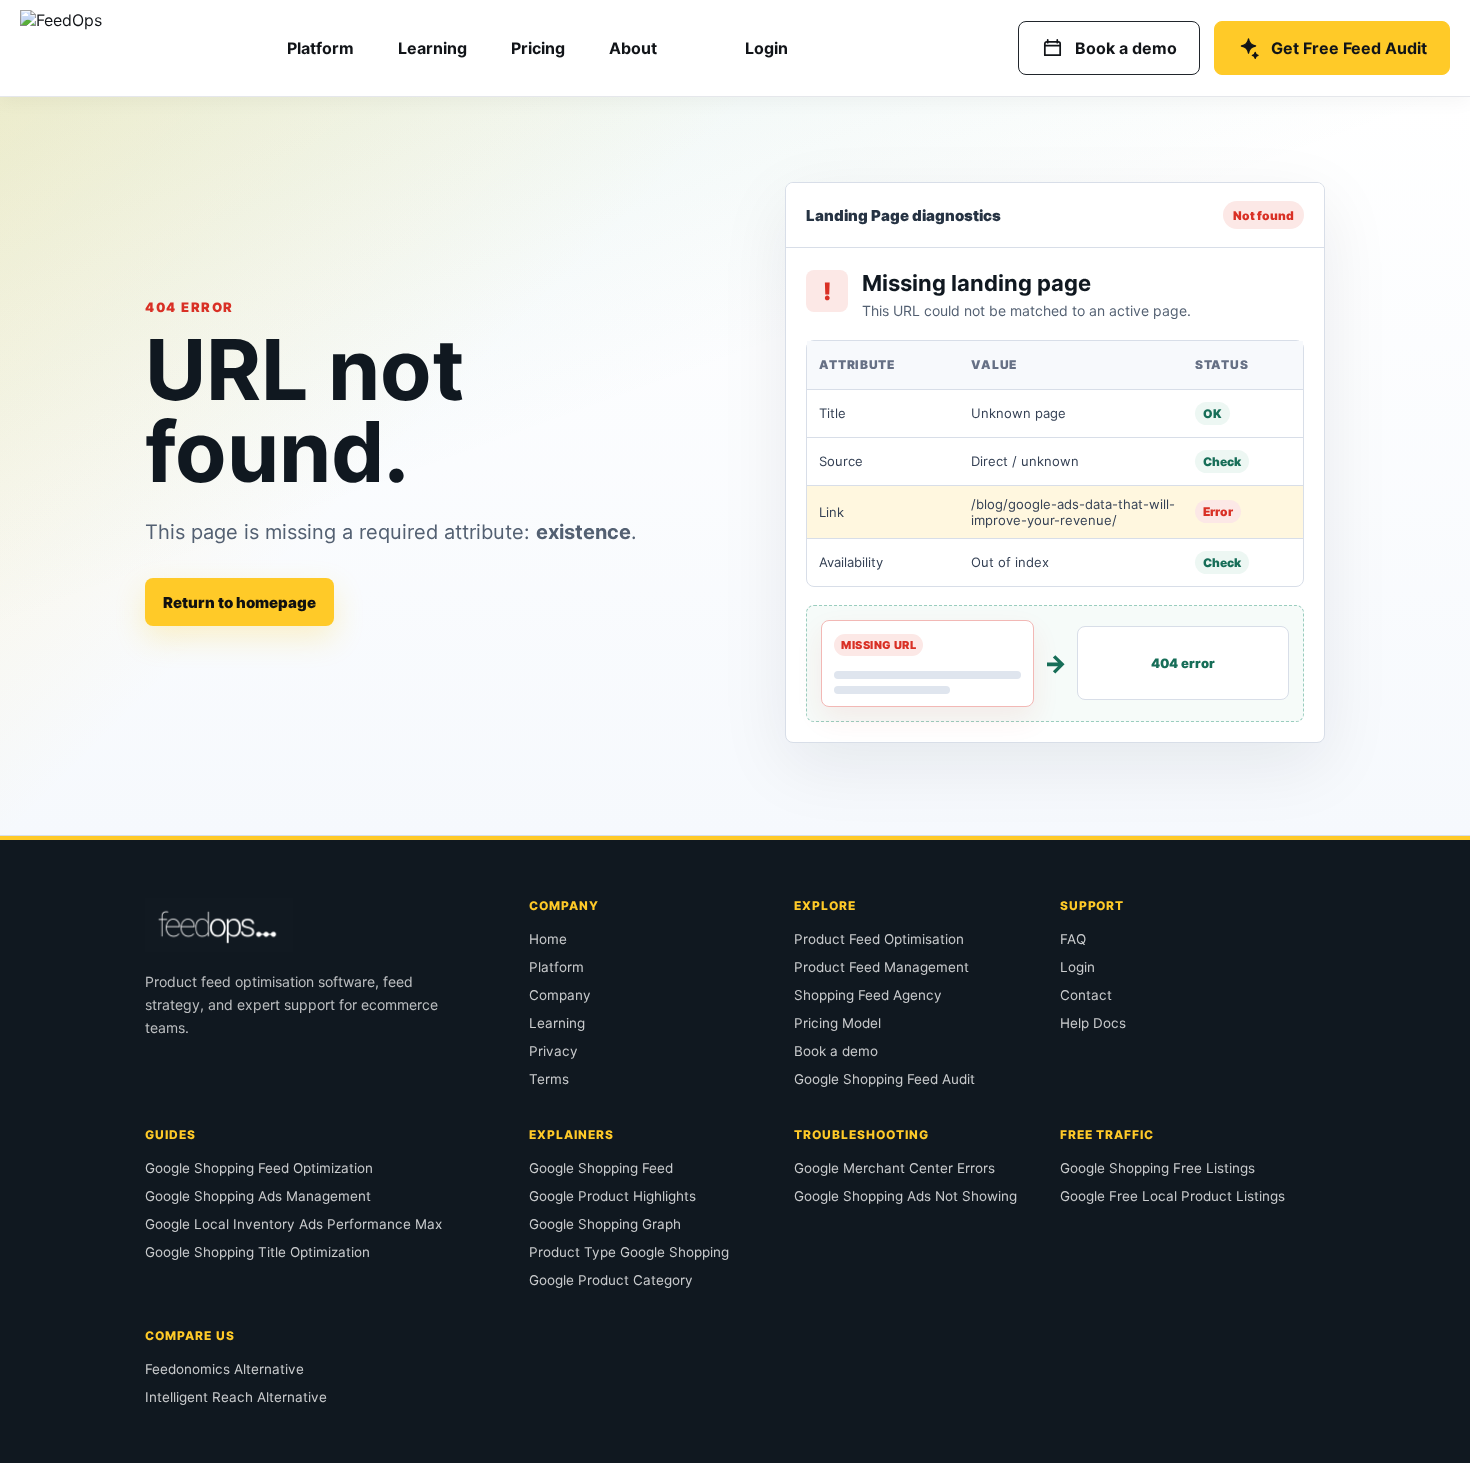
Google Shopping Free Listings (1157, 1168)
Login (766, 48)
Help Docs (1093, 1023)
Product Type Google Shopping (629, 1252)
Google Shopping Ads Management (258, 1196)
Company (560, 995)
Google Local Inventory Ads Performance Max (293, 1224)
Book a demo (836, 1051)
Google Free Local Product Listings (1172, 1196)
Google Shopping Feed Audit (884, 1079)
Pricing (538, 48)
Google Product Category (611, 1280)
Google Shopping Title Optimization (257, 1252)
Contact (1086, 995)
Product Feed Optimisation (879, 939)
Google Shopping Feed (601, 1168)
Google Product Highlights (612, 1196)
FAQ (1073, 939)
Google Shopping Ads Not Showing (905, 1196)
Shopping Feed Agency (868, 995)
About (633, 48)
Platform (320, 48)
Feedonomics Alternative (224, 1369)
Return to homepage (239, 602)
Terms (549, 1079)
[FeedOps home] (122, 47)
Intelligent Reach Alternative (236, 1397)
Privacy (553, 1051)
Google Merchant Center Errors (894, 1168)
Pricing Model (837, 1023)
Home (548, 939)
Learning (432, 48)
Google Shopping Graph (605, 1224)
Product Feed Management (881, 967)
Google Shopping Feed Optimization (259, 1168)
